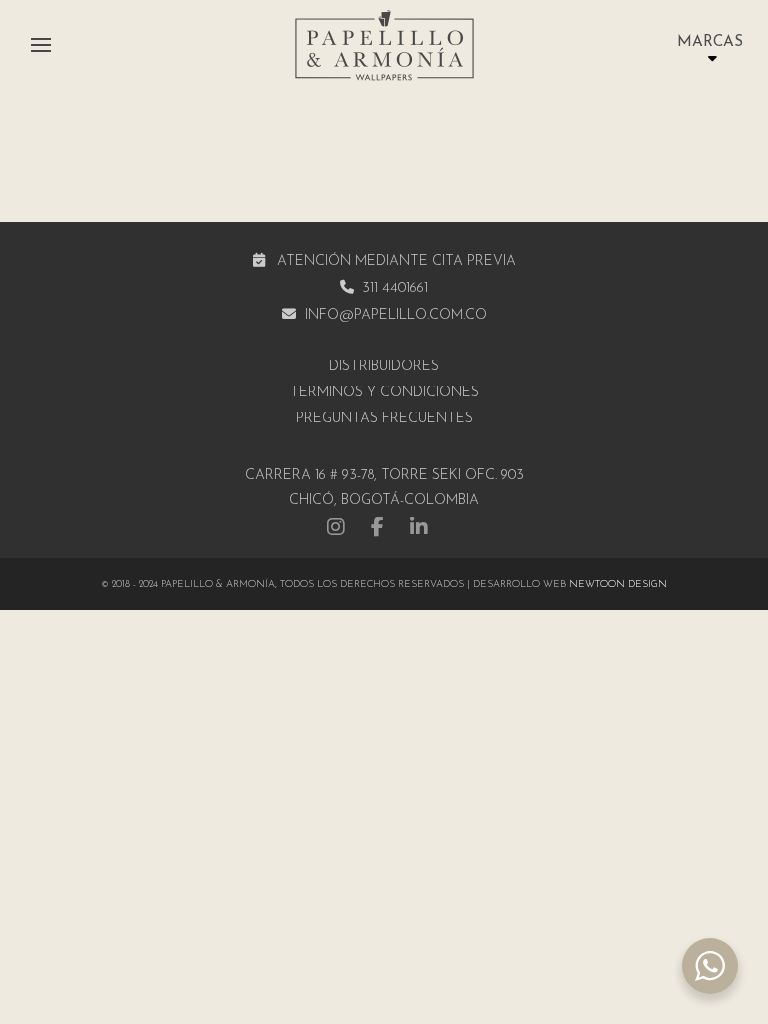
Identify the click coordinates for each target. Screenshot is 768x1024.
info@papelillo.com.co (396, 315)
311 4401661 (395, 288)
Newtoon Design (618, 584)
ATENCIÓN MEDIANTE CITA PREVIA (396, 261)
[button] (41, 45)
